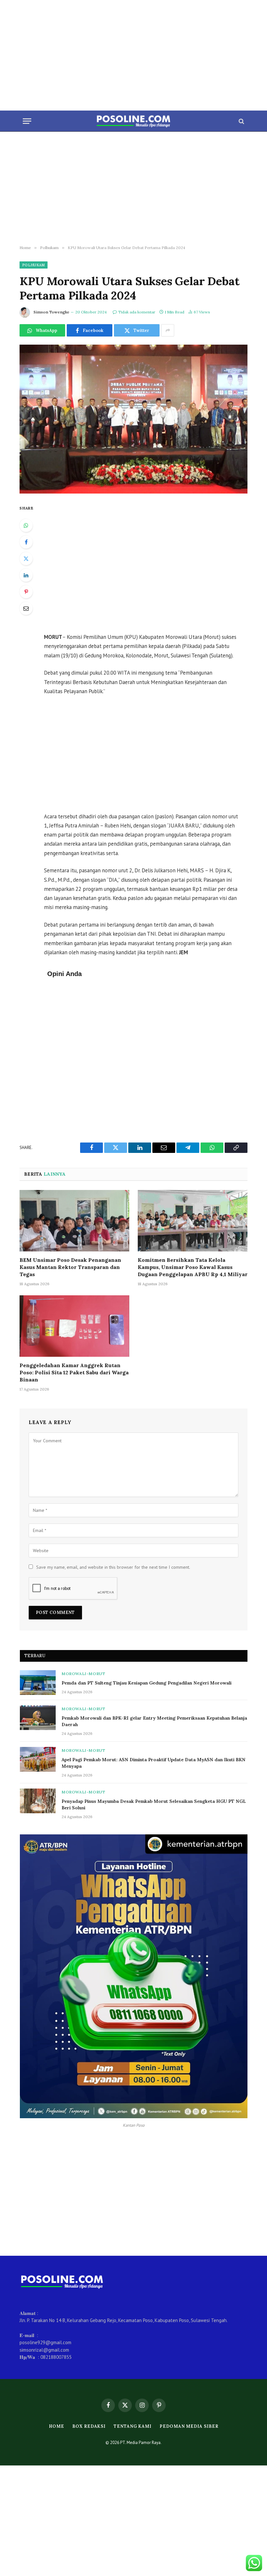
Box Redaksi (89, 2426)
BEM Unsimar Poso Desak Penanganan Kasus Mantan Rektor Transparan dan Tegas (70, 1267)
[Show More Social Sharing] (168, 330)
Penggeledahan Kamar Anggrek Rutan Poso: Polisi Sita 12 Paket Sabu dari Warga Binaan (74, 1372)
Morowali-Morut (83, 1674)
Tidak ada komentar (137, 312)
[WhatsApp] (26, 525)
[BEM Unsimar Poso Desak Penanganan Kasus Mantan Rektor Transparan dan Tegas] (74, 1221)
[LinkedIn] (26, 575)
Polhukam (34, 265)
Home (57, 2426)
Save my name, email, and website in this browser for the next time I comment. (113, 1567)
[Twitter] (26, 559)
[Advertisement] (133, 55)
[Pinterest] (26, 592)
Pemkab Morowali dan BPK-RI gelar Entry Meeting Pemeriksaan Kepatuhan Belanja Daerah (154, 1721)
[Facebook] (26, 542)
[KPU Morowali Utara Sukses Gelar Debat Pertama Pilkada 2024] (133, 419)
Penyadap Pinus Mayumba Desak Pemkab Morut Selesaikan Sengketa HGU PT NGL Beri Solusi (154, 1804)
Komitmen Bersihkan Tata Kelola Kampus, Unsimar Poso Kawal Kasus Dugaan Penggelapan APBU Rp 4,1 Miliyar (193, 1267)
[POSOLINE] (134, 121)
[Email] (26, 608)
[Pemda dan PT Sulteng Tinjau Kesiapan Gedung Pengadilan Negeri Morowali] (38, 1683)
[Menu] (27, 121)
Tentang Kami (133, 2426)
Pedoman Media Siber (189, 2426)
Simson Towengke (51, 312)
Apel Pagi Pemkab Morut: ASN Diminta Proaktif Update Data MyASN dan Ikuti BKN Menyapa (154, 1763)
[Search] (241, 121)
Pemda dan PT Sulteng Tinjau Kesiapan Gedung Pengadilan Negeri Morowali (147, 1683)
